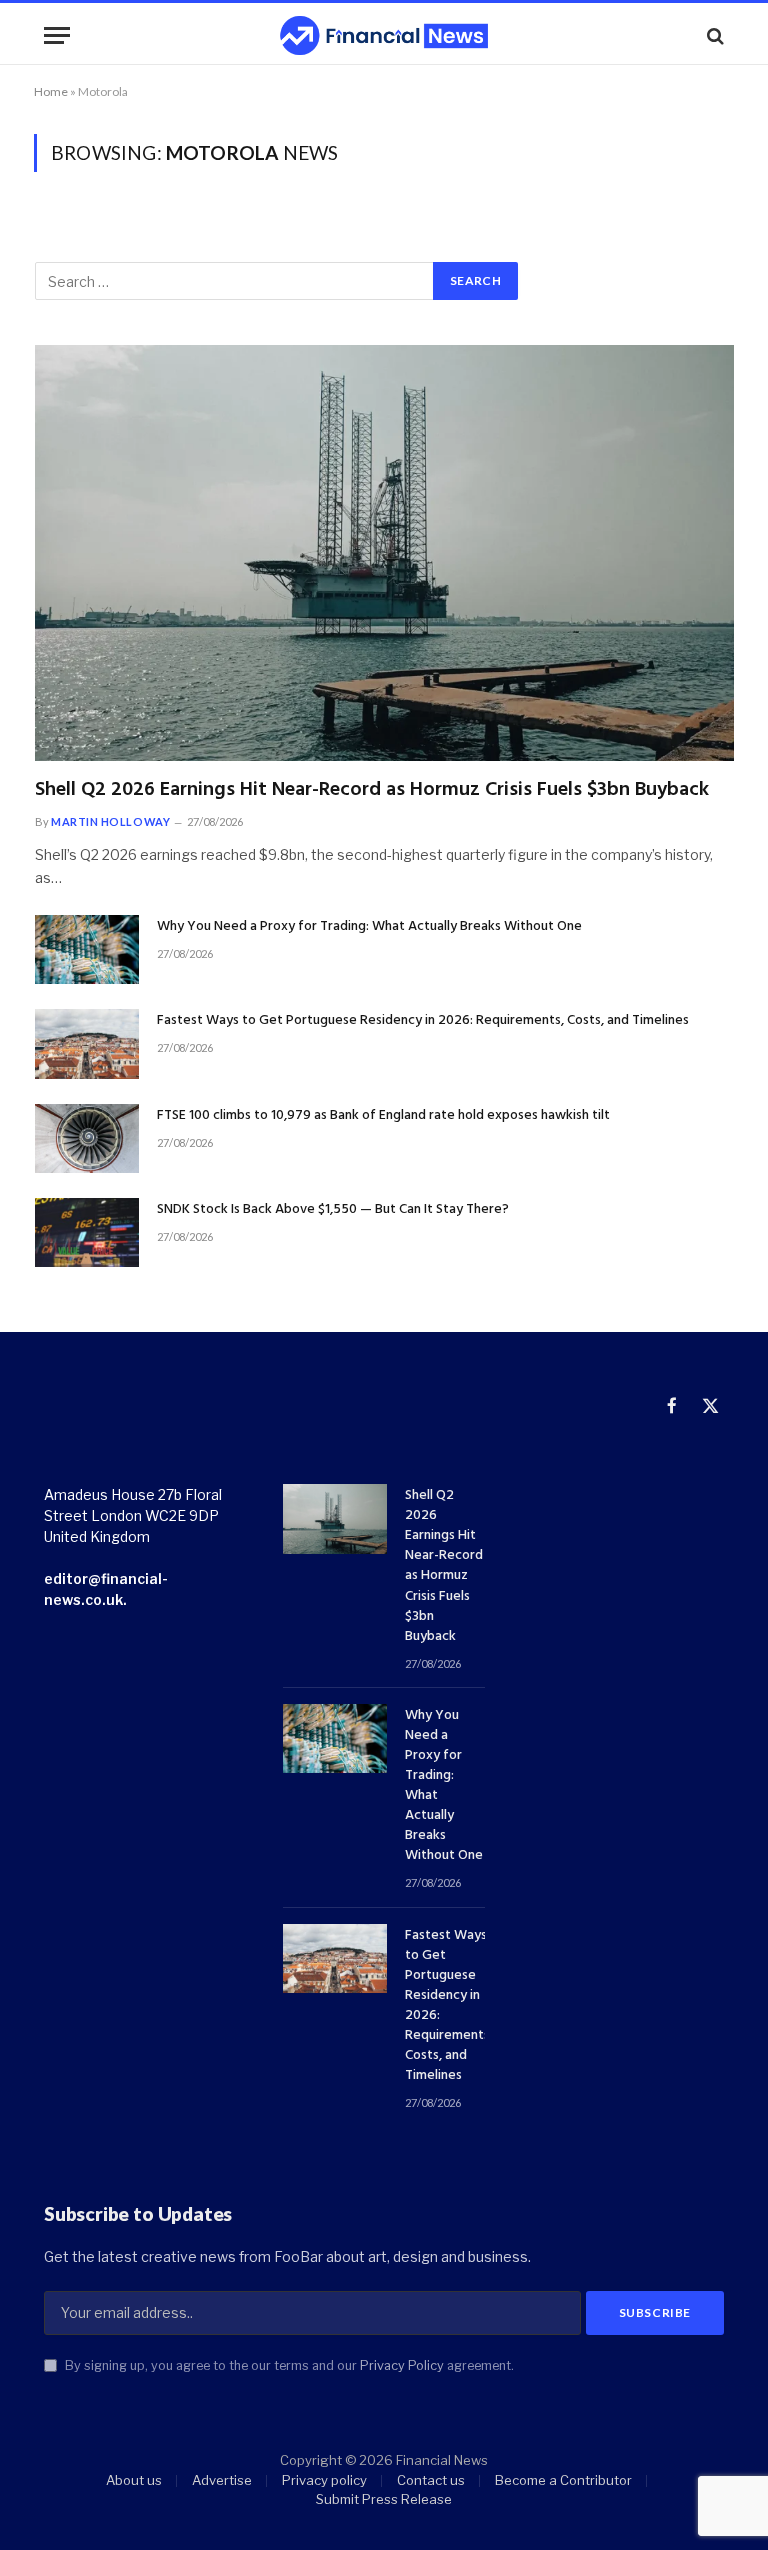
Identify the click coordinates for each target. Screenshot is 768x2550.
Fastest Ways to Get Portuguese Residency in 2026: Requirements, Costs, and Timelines (423, 1021)
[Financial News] (384, 35)
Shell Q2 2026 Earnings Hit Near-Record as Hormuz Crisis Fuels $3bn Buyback (372, 790)
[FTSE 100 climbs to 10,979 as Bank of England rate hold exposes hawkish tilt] (87, 1138)
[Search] (713, 35)
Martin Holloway (110, 821)
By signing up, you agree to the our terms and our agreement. (288, 2365)
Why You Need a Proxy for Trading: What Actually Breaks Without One (369, 927)
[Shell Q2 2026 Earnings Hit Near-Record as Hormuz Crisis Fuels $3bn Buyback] (384, 553)
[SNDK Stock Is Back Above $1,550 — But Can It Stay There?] (87, 1232)
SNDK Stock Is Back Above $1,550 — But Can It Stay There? (333, 1210)
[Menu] (57, 35)
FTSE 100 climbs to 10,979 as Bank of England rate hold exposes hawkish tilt (383, 1116)
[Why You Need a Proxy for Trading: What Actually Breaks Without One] (87, 949)
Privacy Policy (402, 2365)
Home (51, 91)
